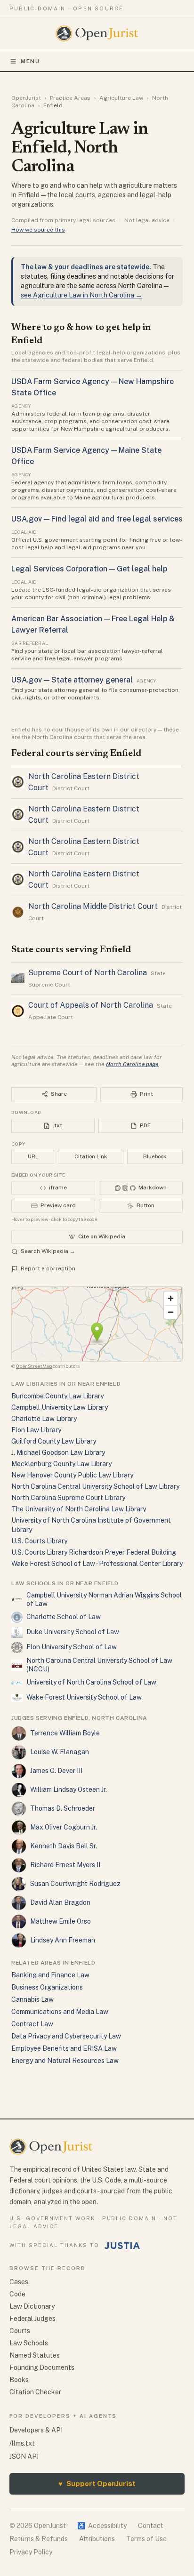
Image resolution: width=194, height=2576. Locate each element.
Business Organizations (47, 1987)
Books (19, 2380)
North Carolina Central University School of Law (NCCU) (99, 1665)
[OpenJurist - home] (97, 33)
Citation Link (91, 1156)
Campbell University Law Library (60, 1407)
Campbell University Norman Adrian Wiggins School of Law (104, 1599)
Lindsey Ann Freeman (63, 1940)
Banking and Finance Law (50, 1975)
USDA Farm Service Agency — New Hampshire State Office (93, 387)
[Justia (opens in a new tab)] (122, 2246)
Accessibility (102, 2526)
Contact (151, 2526)
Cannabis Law (32, 1999)
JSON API (24, 2456)
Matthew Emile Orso (61, 1921)
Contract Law (32, 2024)
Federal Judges (32, 2319)
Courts (20, 2331)
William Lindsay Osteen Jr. (69, 1790)
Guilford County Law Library (54, 1441)
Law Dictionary (32, 2306)
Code (17, 2294)
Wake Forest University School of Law (84, 1697)
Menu (30, 61)
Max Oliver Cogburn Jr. (64, 1827)
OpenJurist (26, 98)
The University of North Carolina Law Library (79, 1509)
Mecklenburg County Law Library (61, 1464)
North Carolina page (132, 1064)
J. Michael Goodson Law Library (58, 1453)
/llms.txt (22, 2443)
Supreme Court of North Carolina (88, 973)
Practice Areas (70, 98)
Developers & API (36, 2430)
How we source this (38, 230)
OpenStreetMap (34, 1366)
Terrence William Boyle (65, 1733)
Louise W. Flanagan (60, 1752)
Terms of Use (146, 2539)
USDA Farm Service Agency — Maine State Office (86, 456)
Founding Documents (42, 2367)
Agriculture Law (121, 98)
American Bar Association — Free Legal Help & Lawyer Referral (93, 624)
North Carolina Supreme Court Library (68, 1498)
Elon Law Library (36, 1430)
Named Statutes (35, 2355)
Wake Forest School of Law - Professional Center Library (97, 1564)
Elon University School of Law (72, 1647)
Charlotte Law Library (44, 1419)
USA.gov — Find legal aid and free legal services (97, 519)
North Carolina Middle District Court (93, 906)
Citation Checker (35, 2392)
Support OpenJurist (97, 2484)
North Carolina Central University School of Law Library (95, 1486)
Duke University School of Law (73, 1632)
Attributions (97, 2539)
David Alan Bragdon (60, 1902)
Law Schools (29, 2343)
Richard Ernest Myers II (65, 1865)
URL (33, 1156)
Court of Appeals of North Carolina (91, 1005)
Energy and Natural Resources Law (65, 2061)
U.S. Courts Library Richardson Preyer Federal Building (94, 1552)
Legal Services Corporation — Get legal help (89, 569)
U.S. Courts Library (39, 1541)
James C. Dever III (56, 1771)
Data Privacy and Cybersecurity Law (66, 2036)
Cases (19, 2282)
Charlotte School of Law (64, 1617)
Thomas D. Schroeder (63, 1808)
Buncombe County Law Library (57, 1396)
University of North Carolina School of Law (91, 1682)
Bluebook (155, 1156)
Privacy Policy (31, 2552)
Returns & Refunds (39, 2539)
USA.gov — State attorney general (72, 680)
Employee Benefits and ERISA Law (64, 2048)
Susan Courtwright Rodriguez (75, 1884)
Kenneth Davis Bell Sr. (64, 1846)
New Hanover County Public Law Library (72, 1475)
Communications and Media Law (60, 2012)
